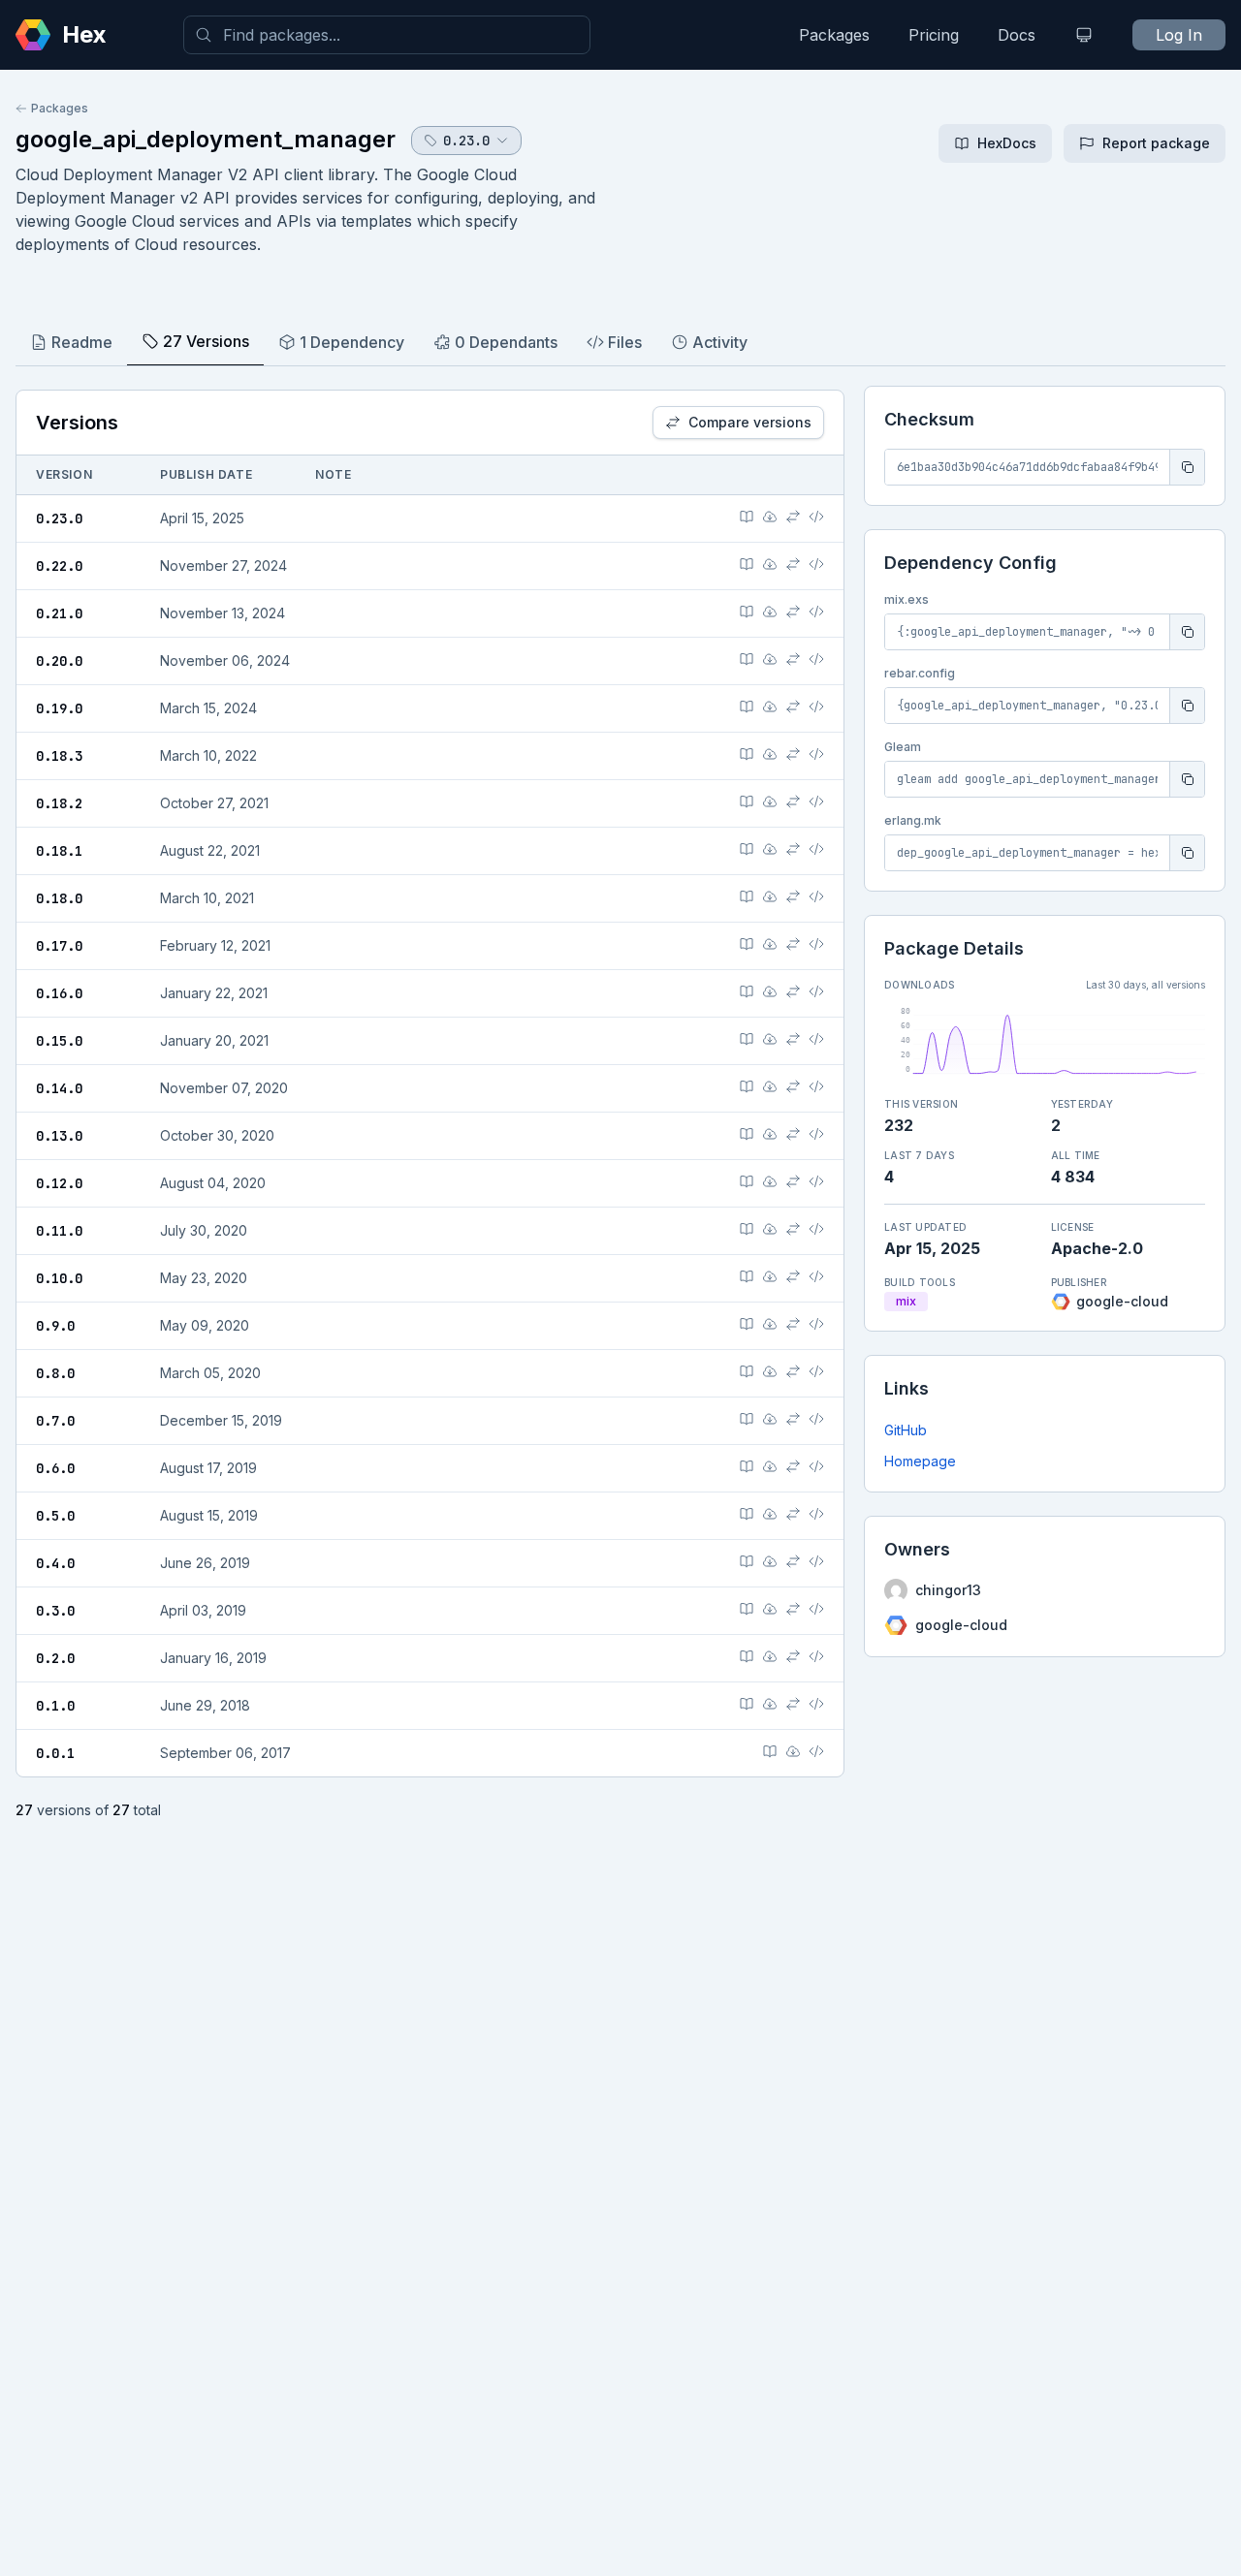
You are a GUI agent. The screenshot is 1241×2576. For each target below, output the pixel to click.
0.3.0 (55, 1611)
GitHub (906, 1430)
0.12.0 (59, 1183)
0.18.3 (59, 756)
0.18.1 (59, 851)
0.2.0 (55, 1658)
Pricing (934, 35)
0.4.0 (55, 1563)
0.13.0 (59, 1136)
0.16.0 (59, 993)
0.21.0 (59, 613)
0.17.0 (59, 946)
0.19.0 (59, 708)
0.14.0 (59, 1088)
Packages (834, 35)
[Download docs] (770, 517)
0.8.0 (55, 1373)
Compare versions (750, 422)
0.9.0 (55, 1326)
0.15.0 (59, 1041)
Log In (1179, 35)
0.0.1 (55, 1753)
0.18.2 (59, 803)
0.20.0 (59, 661)
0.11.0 (59, 1231)
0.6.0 (55, 1468)
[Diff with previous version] (793, 517)
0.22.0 (59, 566)
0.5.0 (55, 1516)
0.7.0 (55, 1421)
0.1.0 (55, 1706)
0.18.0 (59, 898)
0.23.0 (59, 518)
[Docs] (747, 517)
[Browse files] (816, 517)
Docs (1017, 35)
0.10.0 (59, 1278)
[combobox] (387, 35)
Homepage (920, 1461)
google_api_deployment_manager (206, 139)
